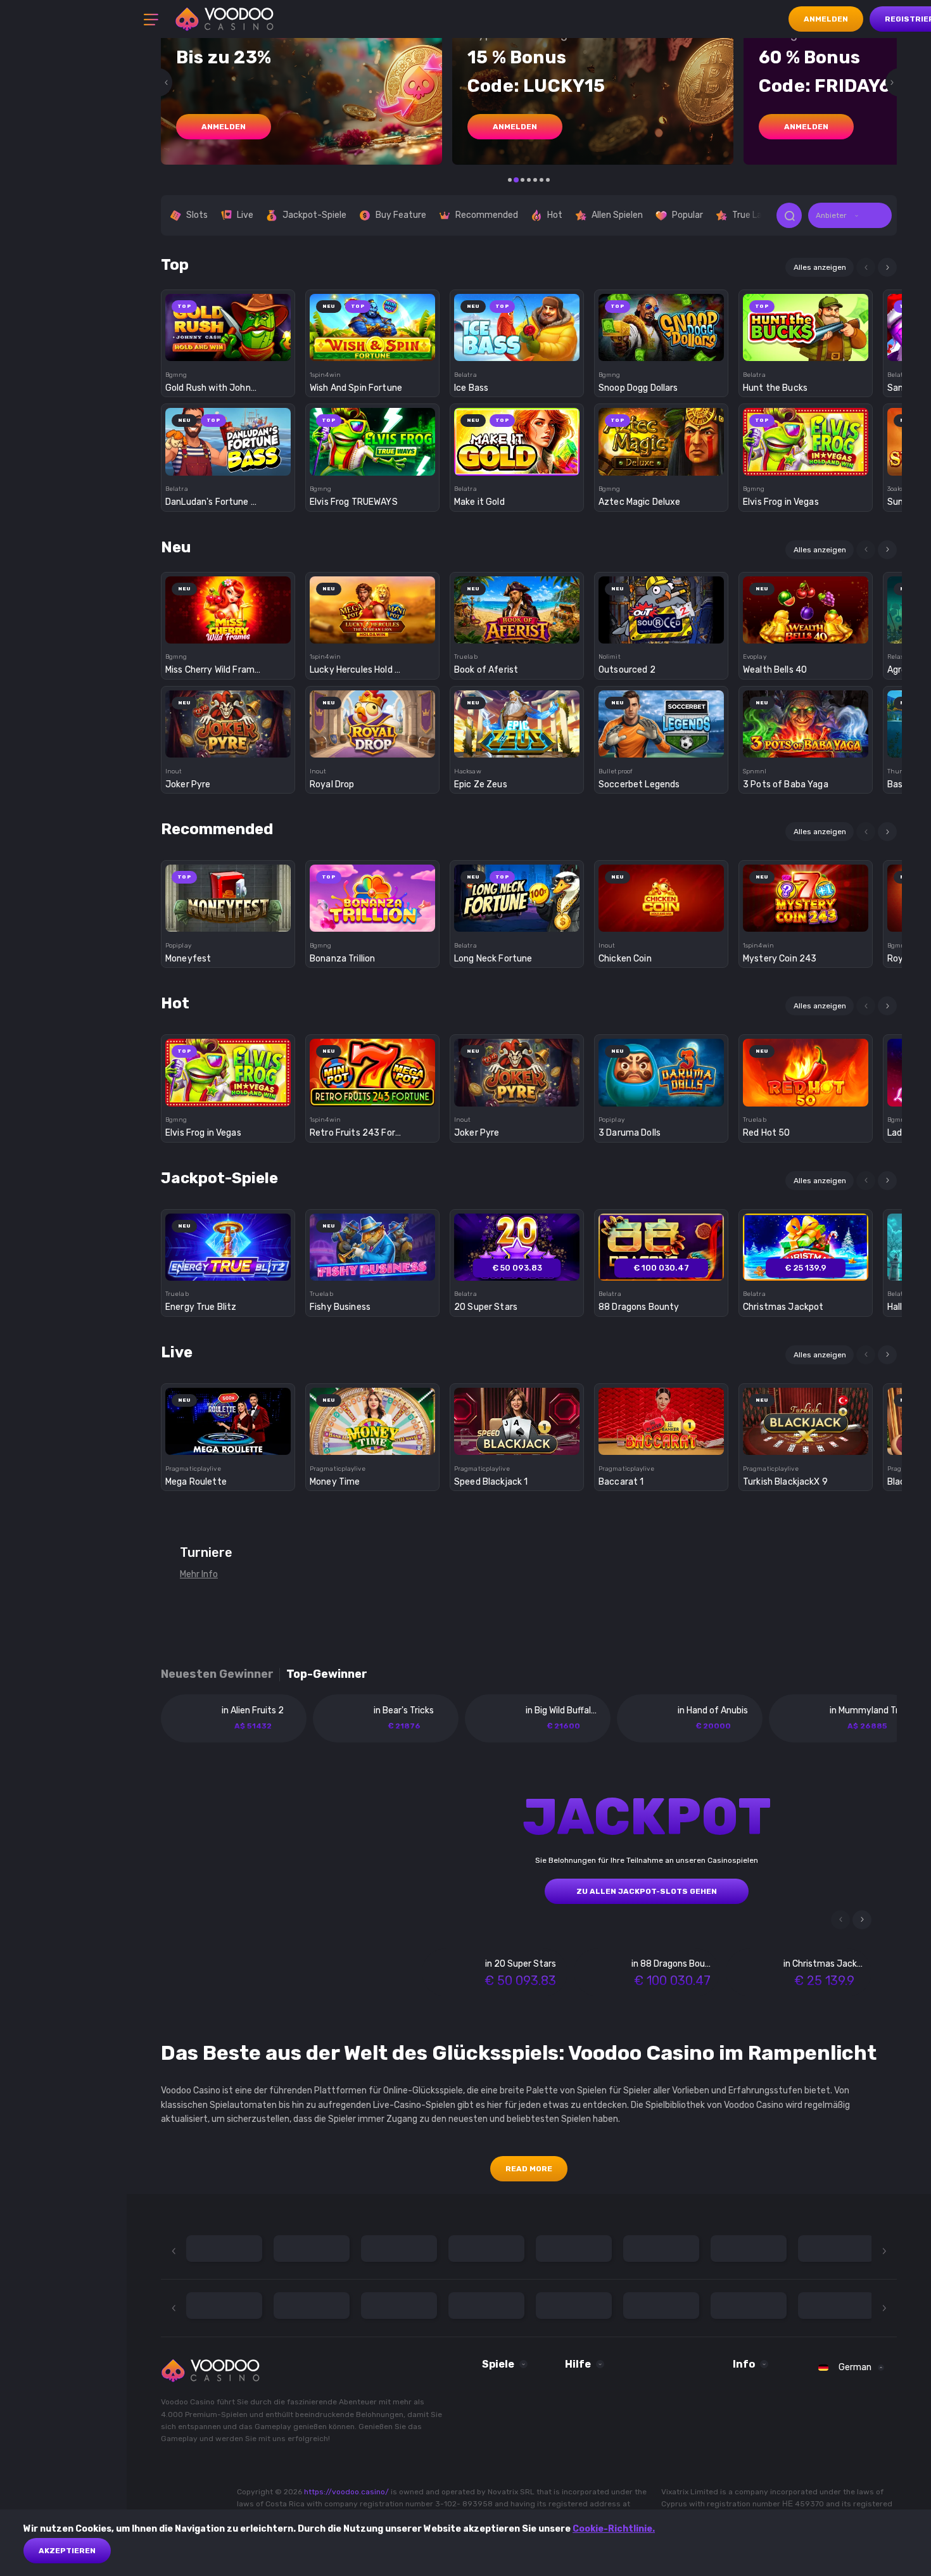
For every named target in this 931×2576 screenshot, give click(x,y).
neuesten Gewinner (217, 1674)
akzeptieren (67, 2551)
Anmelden (826, 19)
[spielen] (228, 323)
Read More (529, 2169)
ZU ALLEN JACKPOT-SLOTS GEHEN (647, 1891)
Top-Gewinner (327, 1674)
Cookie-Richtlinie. (614, 2529)
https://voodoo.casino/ (346, 2492)
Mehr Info (199, 1574)
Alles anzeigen (820, 267)
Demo (228, 349)
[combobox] (850, 215)
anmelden (224, 127)
